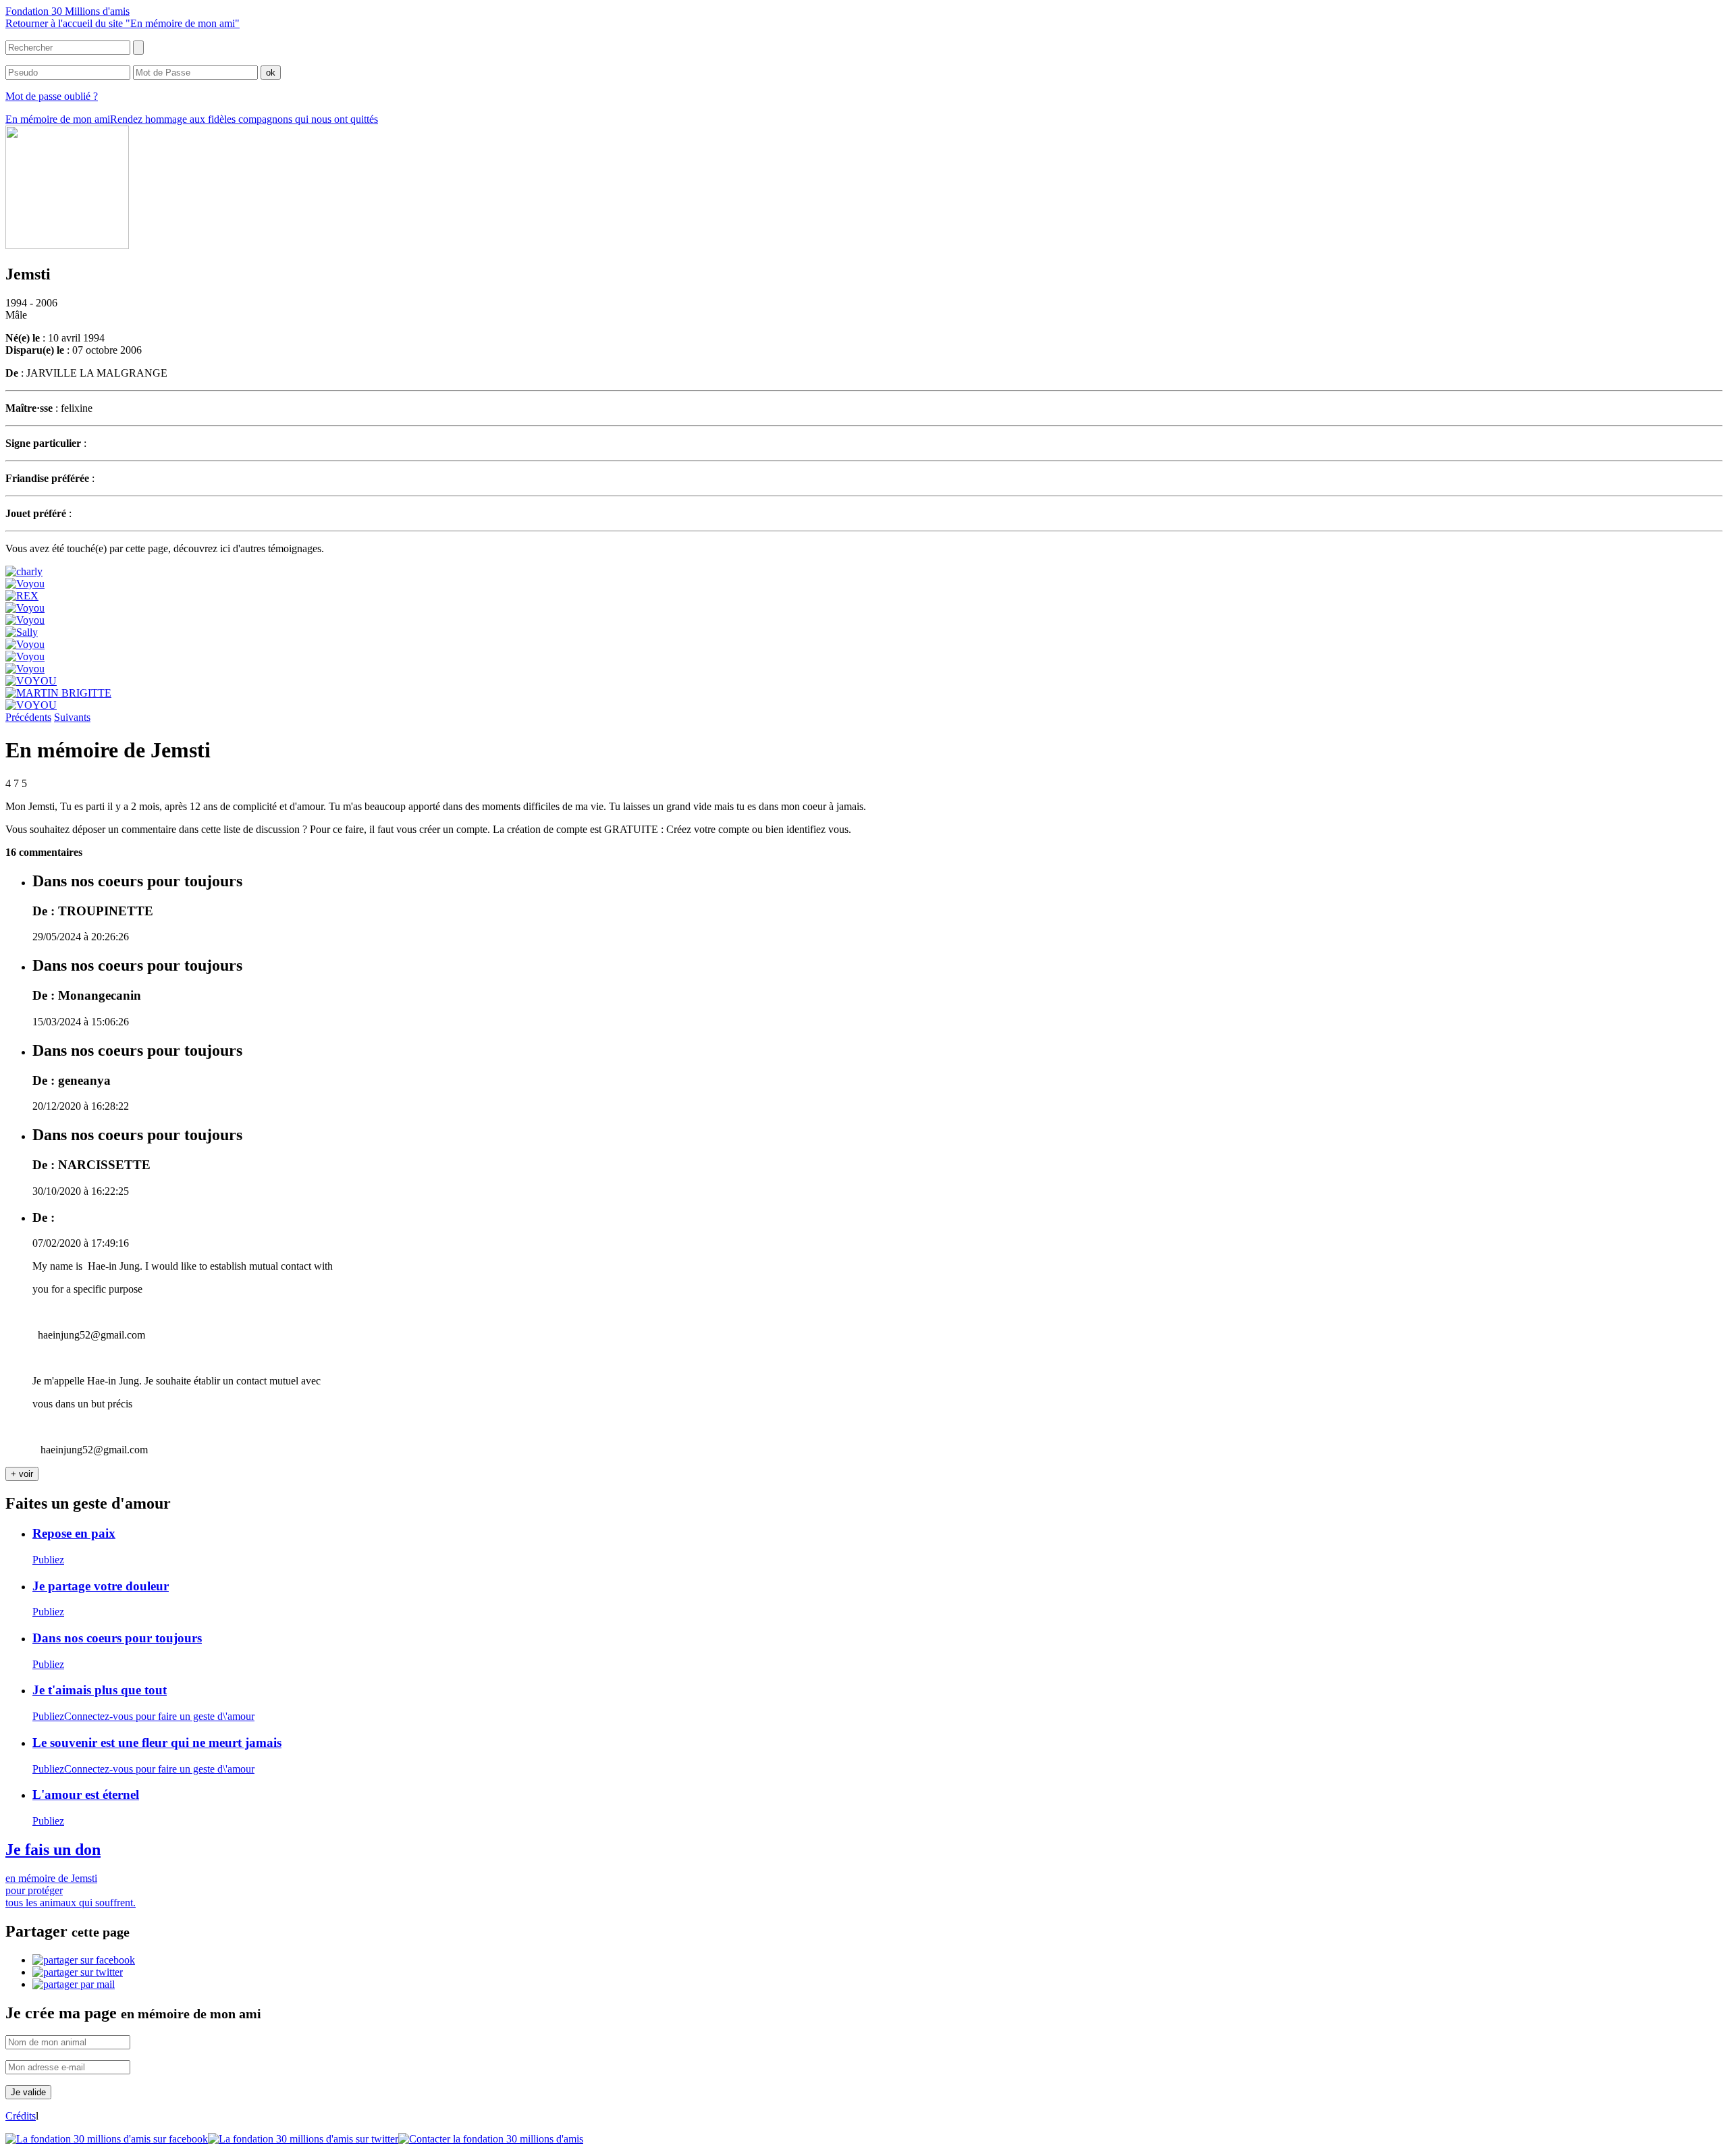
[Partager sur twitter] (78, 1972)
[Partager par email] (74, 1984)
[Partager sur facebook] (84, 1960)
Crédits (21, 2116)
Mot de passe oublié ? (52, 96)
